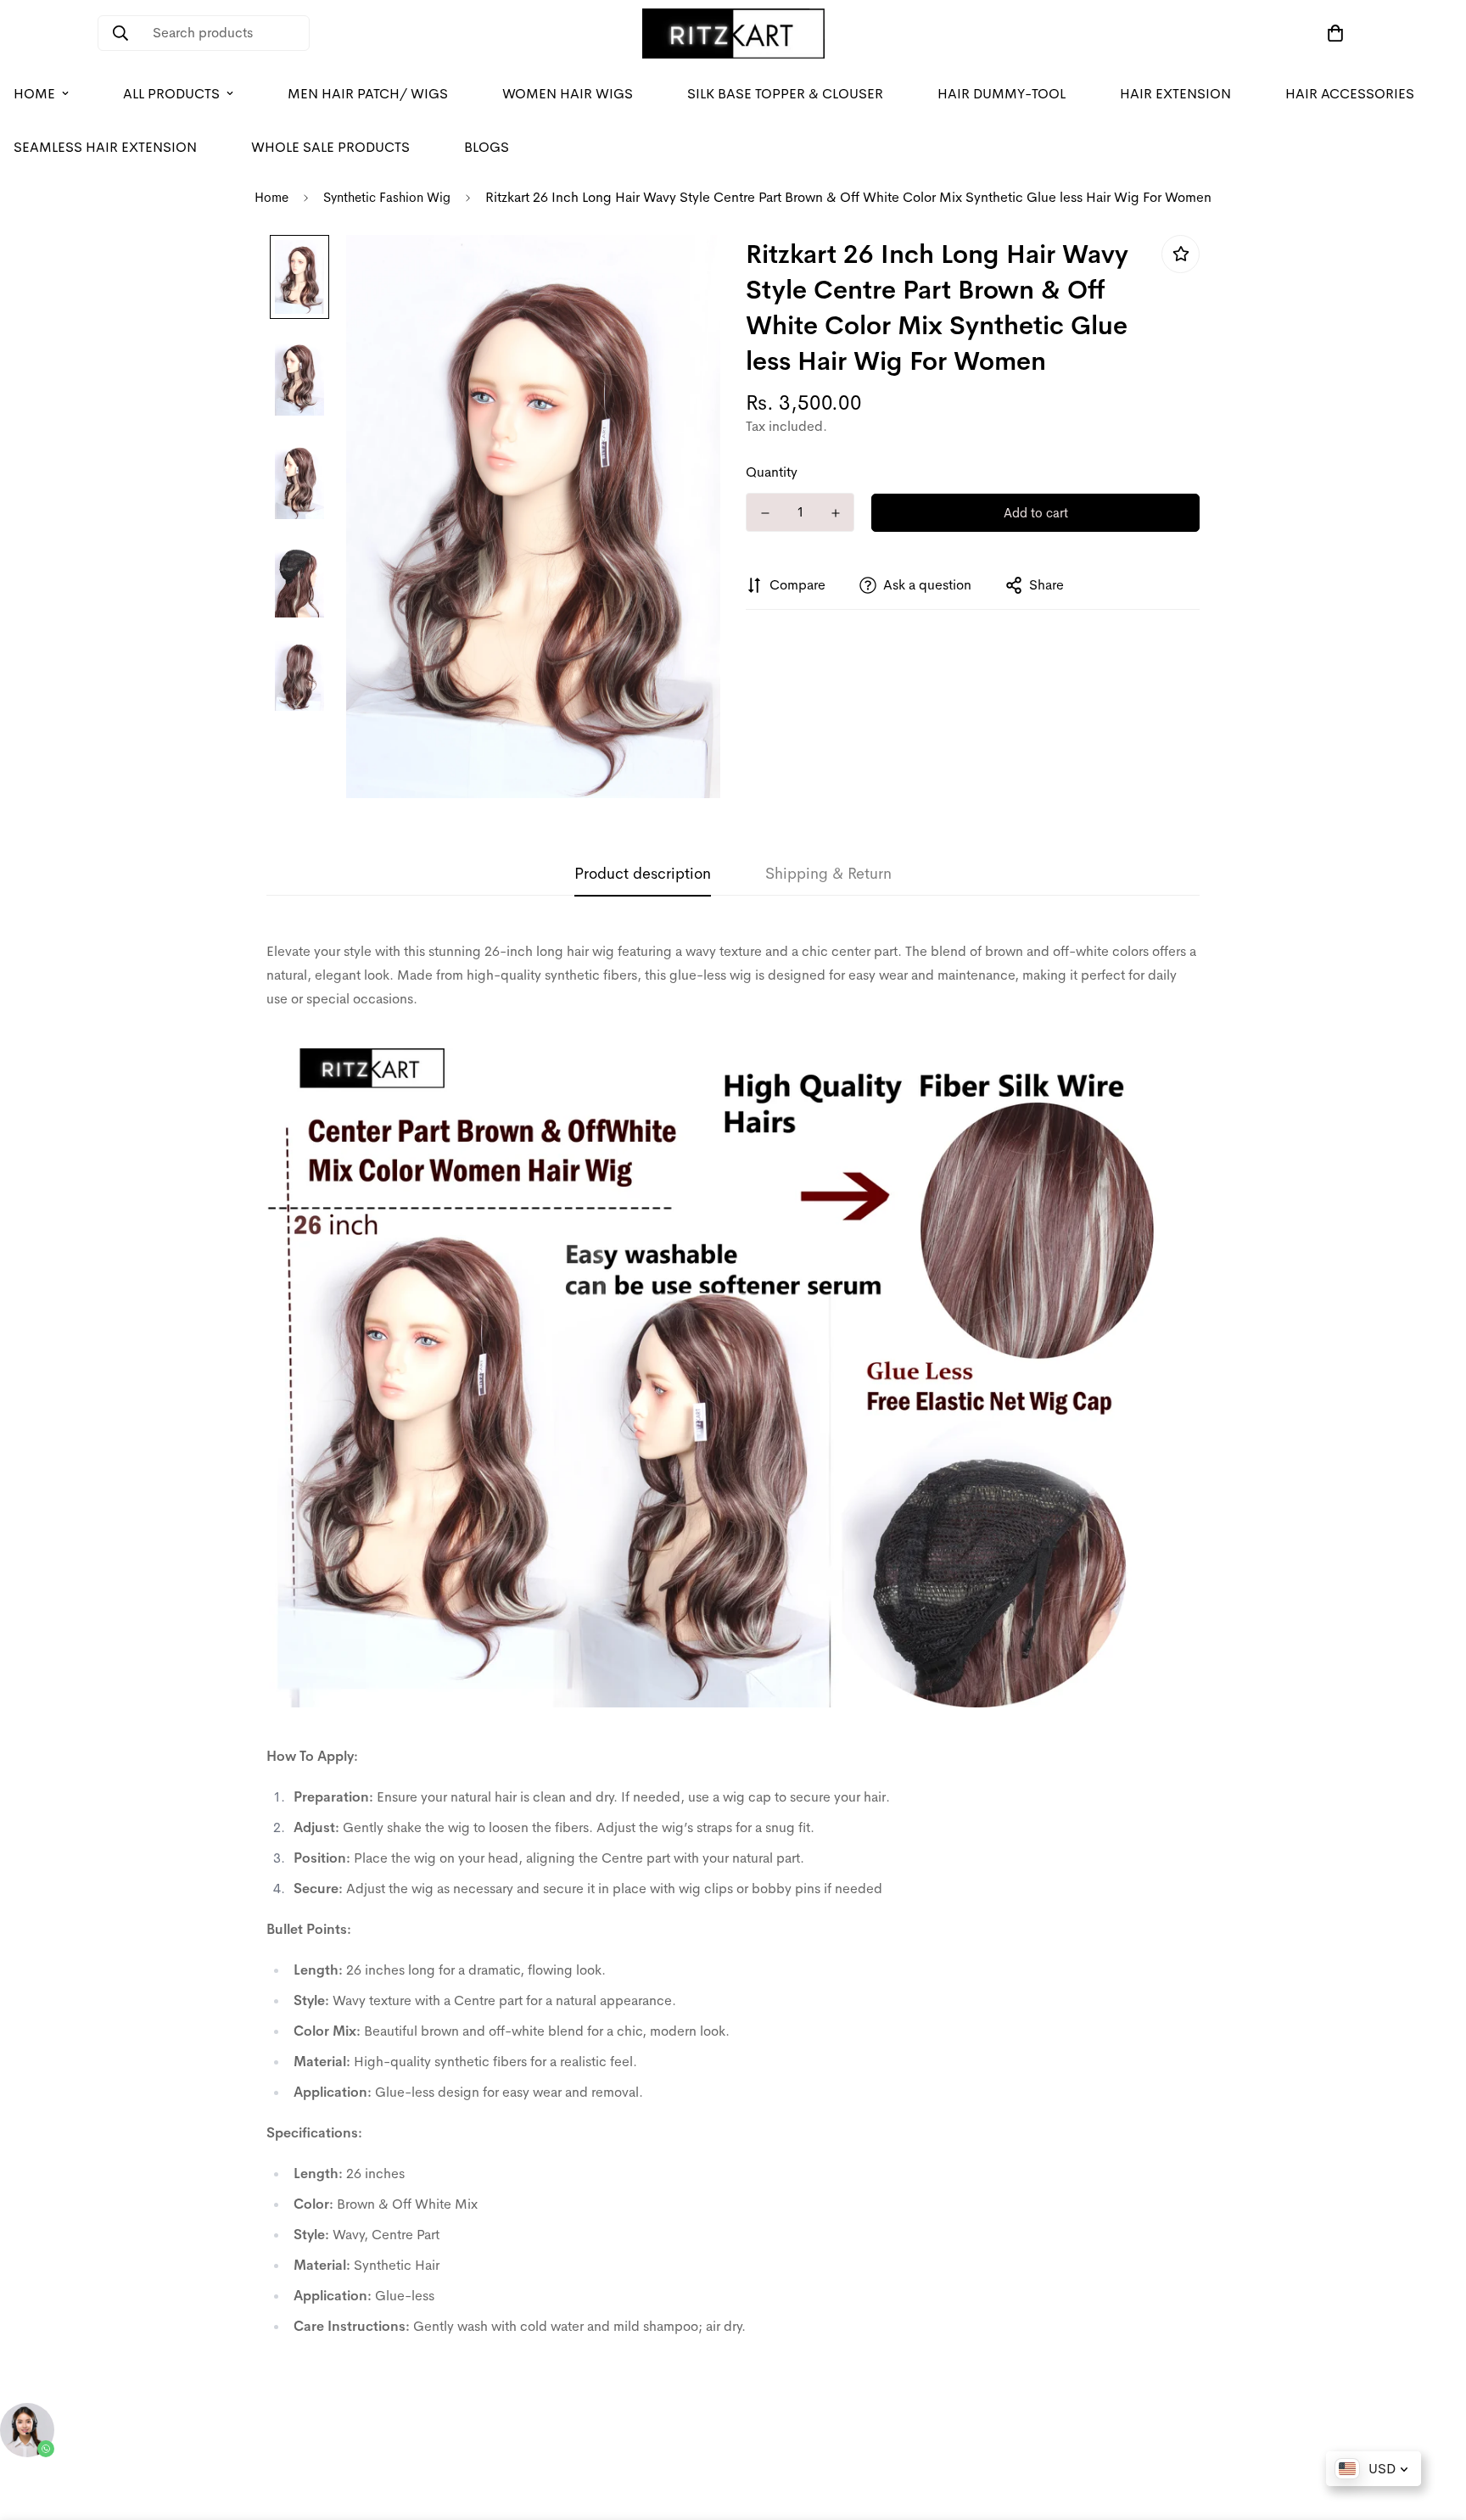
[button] (1332, 33)
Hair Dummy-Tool (1002, 94)
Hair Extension (1175, 94)
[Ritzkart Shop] (733, 34)
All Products (171, 94)
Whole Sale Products (330, 147)
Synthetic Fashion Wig (387, 197)
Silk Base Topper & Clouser (785, 94)
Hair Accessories (1350, 94)
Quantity (772, 472)
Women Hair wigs (568, 94)
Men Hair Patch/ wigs (368, 94)
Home (271, 197)
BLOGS (487, 147)
